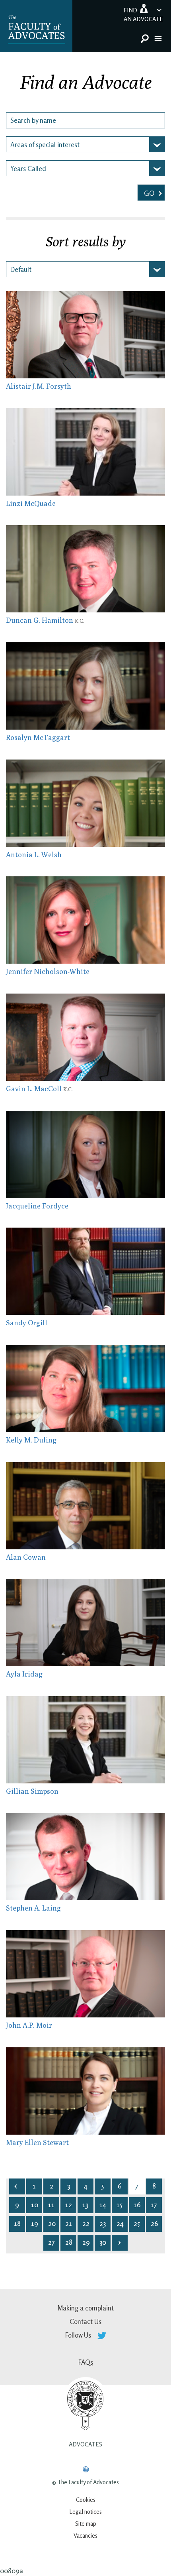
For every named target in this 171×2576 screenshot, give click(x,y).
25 (137, 2223)
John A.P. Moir (29, 2025)
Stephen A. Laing (33, 1908)
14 (103, 2204)
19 (35, 2223)
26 (154, 2223)
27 (51, 2242)
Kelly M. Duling (31, 1440)
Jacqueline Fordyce (37, 1206)
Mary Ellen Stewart (37, 2142)
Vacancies (85, 2536)
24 (120, 2223)
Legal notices (85, 2512)
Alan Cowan (26, 1557)
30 (103, 2242)
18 (17, 2223)
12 (69, 2204)
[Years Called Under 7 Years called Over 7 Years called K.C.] (85, 168)
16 (137, 2204)
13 (85, 2204)
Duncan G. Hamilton (45, 620)
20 (52, 2223)
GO (150, 193)
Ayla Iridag (24, 1674)
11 (51, 2204)
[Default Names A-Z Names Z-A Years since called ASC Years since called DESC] (85, 269)
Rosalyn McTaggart (38, 737)
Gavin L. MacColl (39, 1089)
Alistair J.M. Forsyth (39, 386)
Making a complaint (85, 2308)
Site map (86, 2524)
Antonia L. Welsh (34, 855)
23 (103, 2223)
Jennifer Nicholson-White (48, 971)
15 (120, 2204)
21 (69, 2223)
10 (35, 2204)
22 (86, 2223)
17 (154, 2204)
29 (86, 2242)
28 (69, 2242)
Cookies (86, 2500)
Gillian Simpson (32, 1791)
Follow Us (79, 2335)
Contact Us (85, 2321)
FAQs (86, 2362)
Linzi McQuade (31, 503)
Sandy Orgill (27, 1323)
